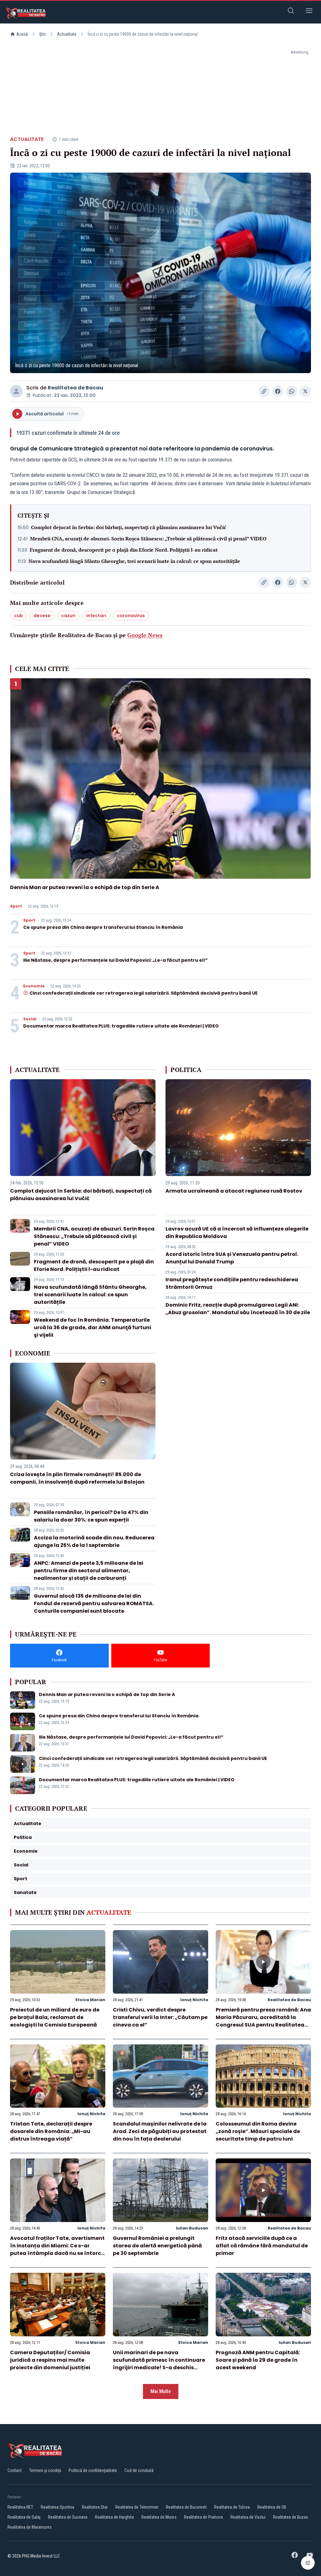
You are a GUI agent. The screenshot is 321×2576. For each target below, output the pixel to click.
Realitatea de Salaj (24, 2517)
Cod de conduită (139, 2470)
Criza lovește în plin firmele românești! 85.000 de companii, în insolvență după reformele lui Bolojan (77, 1478)
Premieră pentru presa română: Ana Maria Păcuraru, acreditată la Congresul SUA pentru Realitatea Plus (263, 2021)
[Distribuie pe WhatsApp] (292, 391)
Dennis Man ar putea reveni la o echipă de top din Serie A (85, 887)
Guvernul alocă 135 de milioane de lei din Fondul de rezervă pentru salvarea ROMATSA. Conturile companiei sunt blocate (94, 1603)
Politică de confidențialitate (93, 2470)
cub (18, 616)
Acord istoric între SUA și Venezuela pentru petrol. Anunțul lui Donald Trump (232, 1258)
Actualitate (67, 34)
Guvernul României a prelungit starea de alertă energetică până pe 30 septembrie (157, 2246)
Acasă (22, 34)
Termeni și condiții (45, 2470)
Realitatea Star (95, 2507)
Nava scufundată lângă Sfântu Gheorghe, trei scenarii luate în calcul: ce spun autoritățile (134, 561)
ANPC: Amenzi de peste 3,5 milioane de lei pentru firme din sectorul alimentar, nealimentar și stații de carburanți (89, 1571)
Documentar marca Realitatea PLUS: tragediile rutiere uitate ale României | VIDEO (121, 1026)
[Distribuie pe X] (305, 391)
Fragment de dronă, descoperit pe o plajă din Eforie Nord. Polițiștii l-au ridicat (124, 550)
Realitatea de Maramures (30, 2527)
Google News (145, 635)
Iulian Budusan (192, 2228)
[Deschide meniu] (309, 12)
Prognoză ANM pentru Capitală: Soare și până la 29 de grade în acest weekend (258, 2360)
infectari (96, 616)
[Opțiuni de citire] (308, 2563)
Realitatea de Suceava (68, 2517)
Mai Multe (161, 2391)
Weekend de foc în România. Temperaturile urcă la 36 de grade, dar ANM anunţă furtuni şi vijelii (92, 1327)
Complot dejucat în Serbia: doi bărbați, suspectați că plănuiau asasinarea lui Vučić (129, 527)
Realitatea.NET (20, 2507)
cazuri (68, 616)
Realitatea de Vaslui (248, 2517)
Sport (16, 906)
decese (42, 616)
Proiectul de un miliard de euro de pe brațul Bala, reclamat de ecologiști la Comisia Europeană (55, 2017)
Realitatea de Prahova (203, 2517)
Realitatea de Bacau (75, 388)
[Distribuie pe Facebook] (278, 391)
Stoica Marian (90, 2000)
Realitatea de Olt (272, 2507)
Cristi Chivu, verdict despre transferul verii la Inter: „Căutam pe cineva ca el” (160, 2017)
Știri (42, 34)
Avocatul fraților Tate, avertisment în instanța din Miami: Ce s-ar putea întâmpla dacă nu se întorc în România (57, 2249)
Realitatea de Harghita (114, 2517)
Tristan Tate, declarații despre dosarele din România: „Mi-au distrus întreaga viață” (51, 2131)
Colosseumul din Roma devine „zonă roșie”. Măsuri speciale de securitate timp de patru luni (258, 2131)
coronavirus (131, 616)
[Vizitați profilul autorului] (16, 391)
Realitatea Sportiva (58, 2507)
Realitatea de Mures (159, 2517)
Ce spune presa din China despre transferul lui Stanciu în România (103, 927)
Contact (15, 2470)
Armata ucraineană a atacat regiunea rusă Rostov (234, 1191)
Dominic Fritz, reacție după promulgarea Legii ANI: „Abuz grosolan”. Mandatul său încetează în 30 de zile (238, 1309)
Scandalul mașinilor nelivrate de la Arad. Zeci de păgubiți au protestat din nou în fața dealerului (160, 2131)
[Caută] (291, 12)
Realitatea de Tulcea (232, 2507)
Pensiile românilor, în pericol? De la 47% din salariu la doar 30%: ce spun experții (91, 1516)
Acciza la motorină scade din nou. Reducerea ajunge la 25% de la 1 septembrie (94, 1541)
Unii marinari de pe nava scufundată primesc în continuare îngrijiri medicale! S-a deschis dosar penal (159, 2364)
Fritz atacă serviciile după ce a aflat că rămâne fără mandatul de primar (262, 2246)
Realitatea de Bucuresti (186, 2507)
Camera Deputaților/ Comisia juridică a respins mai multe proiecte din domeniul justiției (50, 2360)
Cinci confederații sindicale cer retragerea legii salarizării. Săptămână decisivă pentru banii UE (144, 993)
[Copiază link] (264, 391)
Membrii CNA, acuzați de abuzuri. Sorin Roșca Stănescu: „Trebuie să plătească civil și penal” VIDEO (148, 539)
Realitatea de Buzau (291, 2517)
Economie (34, 986)
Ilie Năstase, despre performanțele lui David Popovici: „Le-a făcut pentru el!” (116, 960)
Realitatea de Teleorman (137, 2507)
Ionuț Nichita (194, 2000)
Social (30, 1019)
